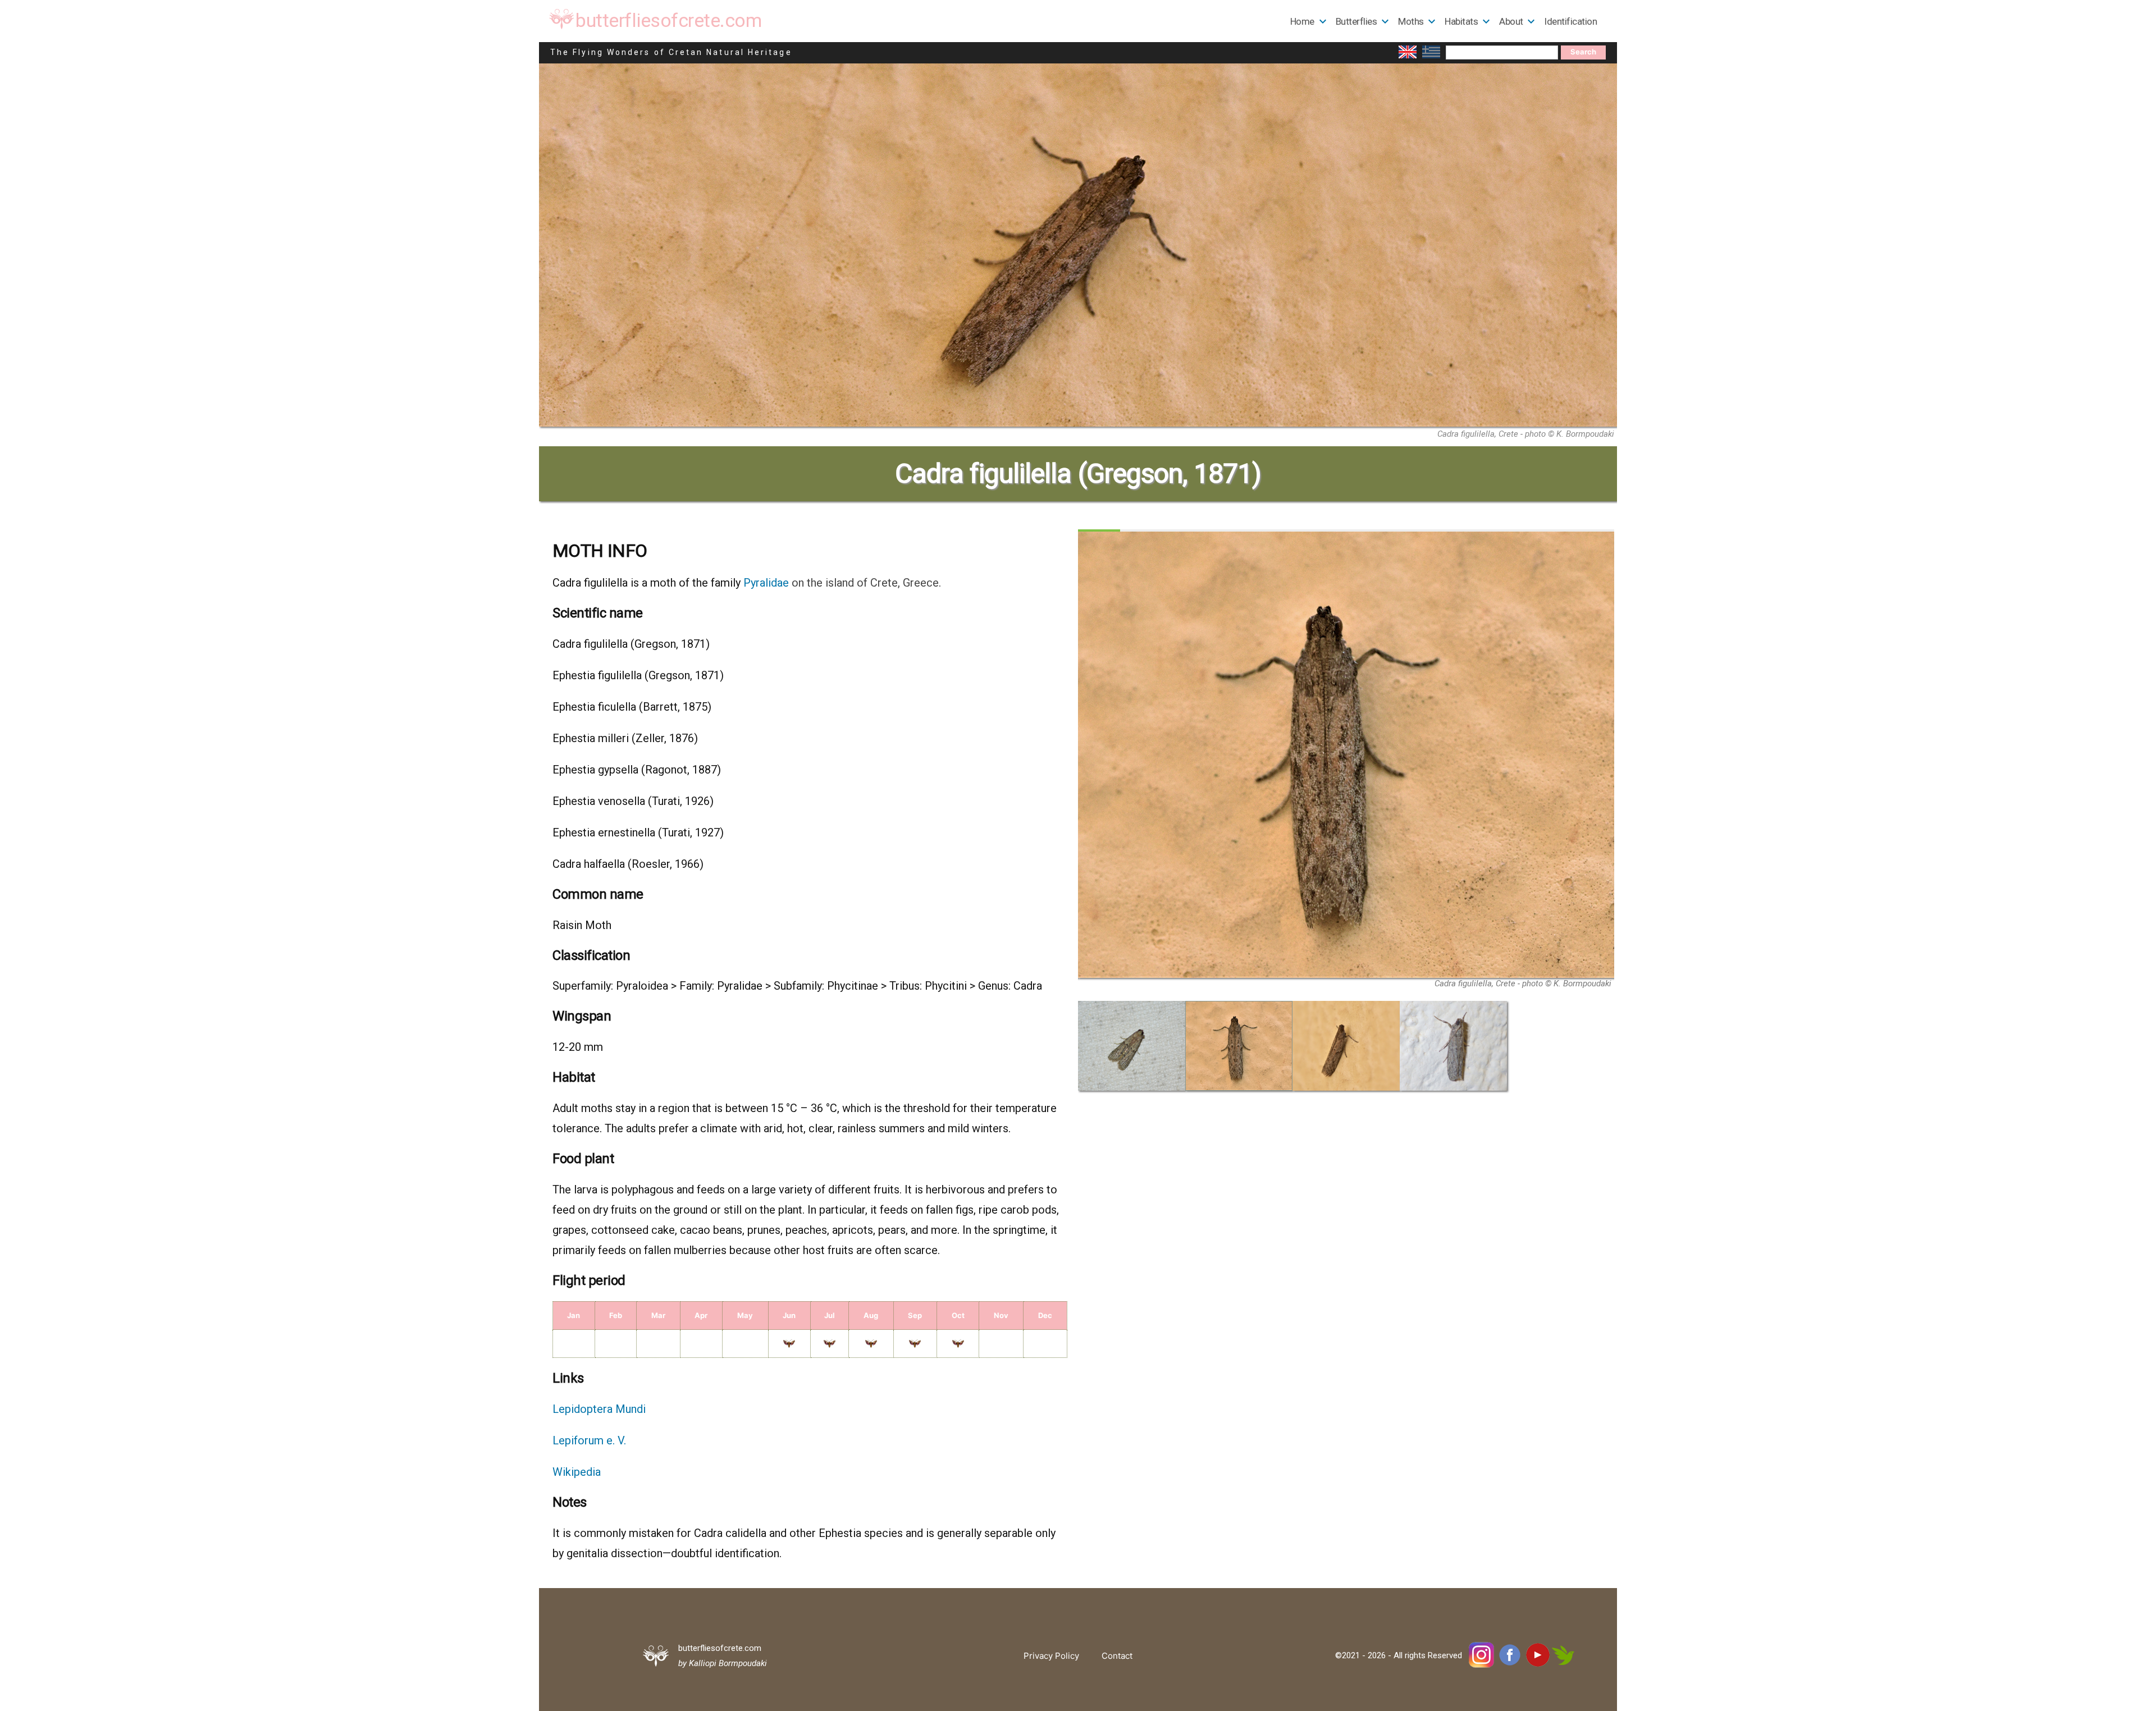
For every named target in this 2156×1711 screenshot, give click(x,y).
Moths (1411, 21)
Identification (1570, 21)
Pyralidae (766, 583)
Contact (1117, 1656)
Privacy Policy (1051, 1656)
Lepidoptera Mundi (599, 1409)
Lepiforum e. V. (589, 1440)
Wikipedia (577, 1472)
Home (1302, 21)
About (1511, 21)
